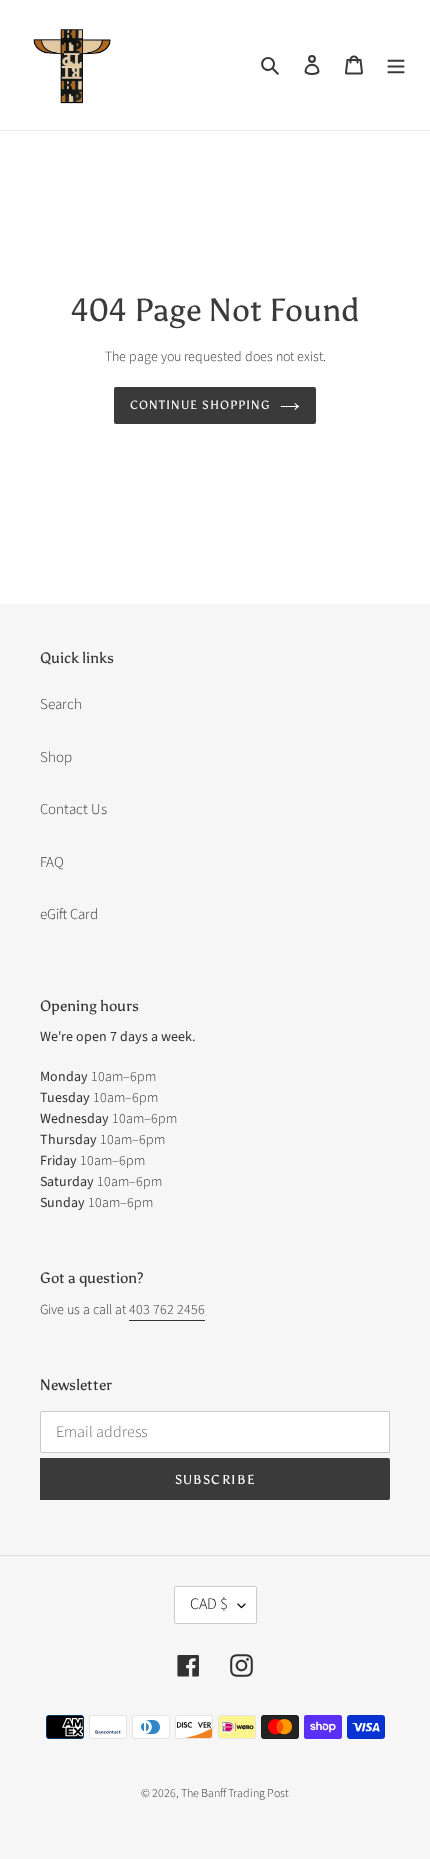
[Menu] (396, 65)
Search (61, 704)
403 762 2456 (167, 1310)
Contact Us (73, 809)
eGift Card (69, 914)
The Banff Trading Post (235, 1793)
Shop (56, 757)
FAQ (52, 862)
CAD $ (209, 1604)
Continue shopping (200, 404)
